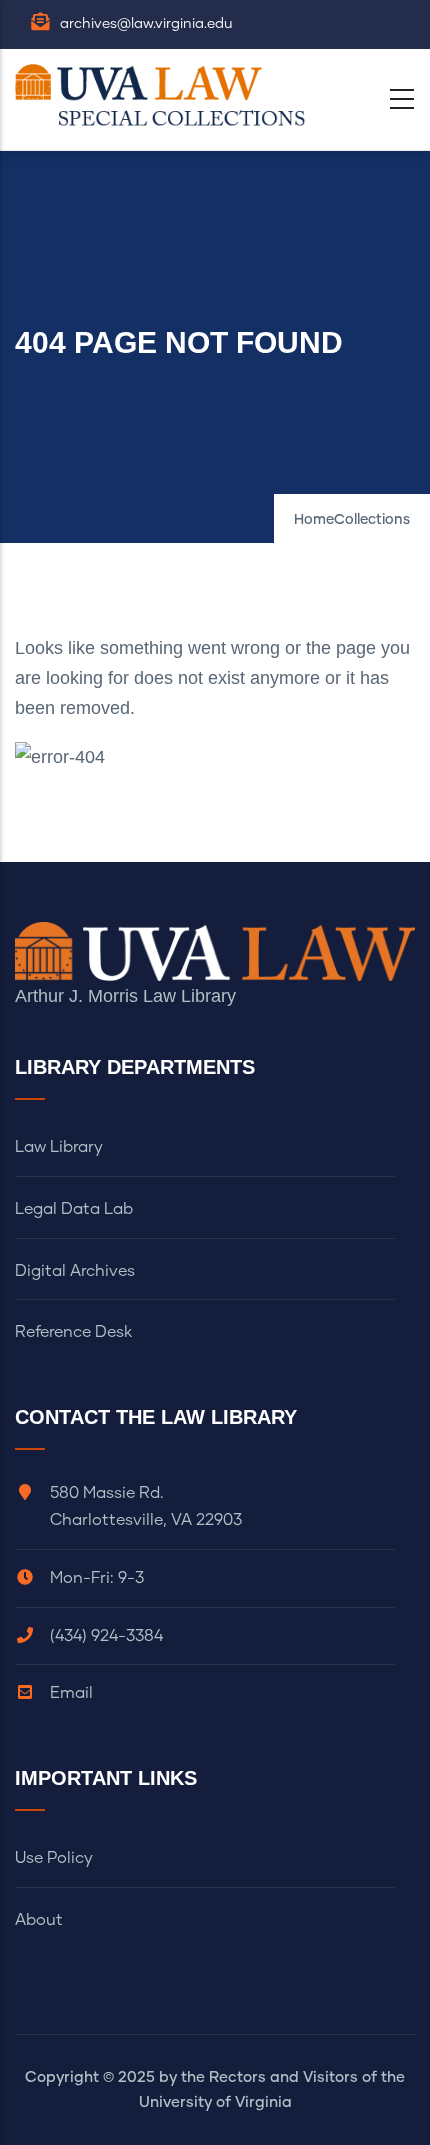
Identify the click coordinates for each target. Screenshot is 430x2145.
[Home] (165, 95)
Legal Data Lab (74, 1209)
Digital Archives (75, 1271)
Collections (372, 520)
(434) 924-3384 (106, 1636)
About (39, 1920)
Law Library (59, 1147)
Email (71, 1693)
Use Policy (54, 1858)
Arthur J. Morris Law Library (125, 996)
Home (314, 520)
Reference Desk (73, 1332)
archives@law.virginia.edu (146, 24)
